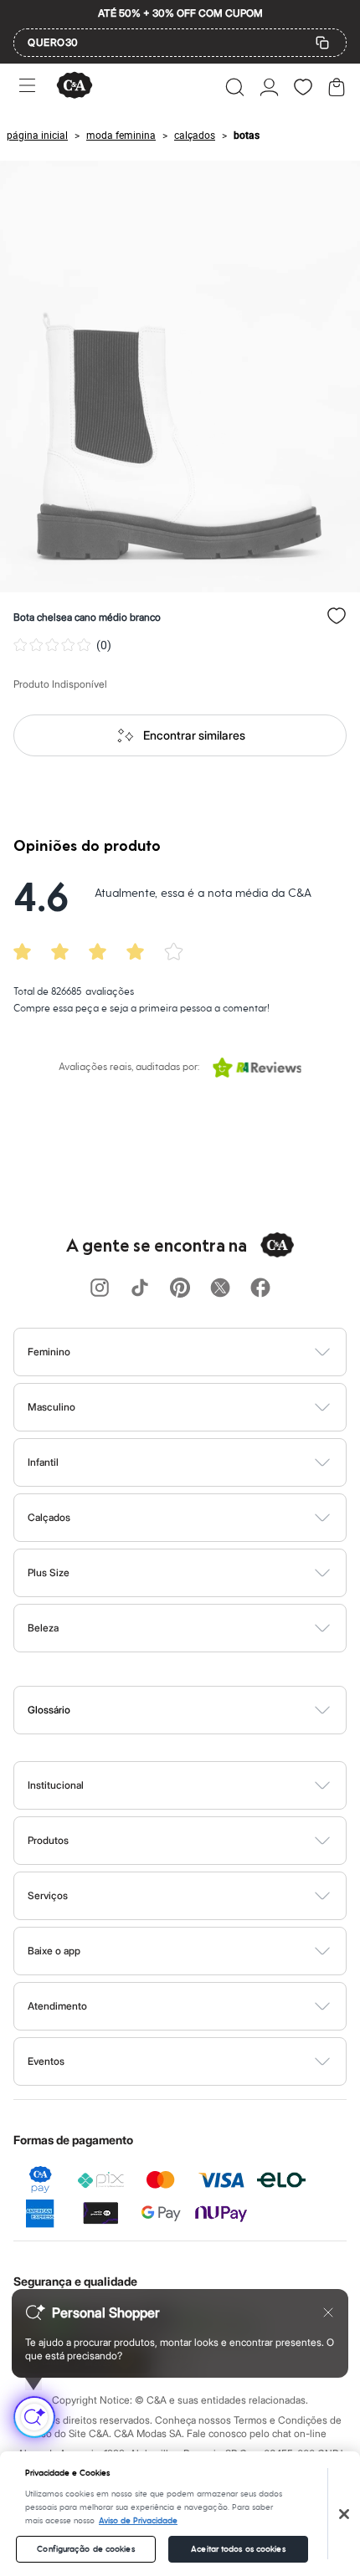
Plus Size (49, 1572)
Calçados (49, 1517)
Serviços (48, 1895)
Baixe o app (54, 1951)
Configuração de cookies (85, 2549)
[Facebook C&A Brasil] (260, 1289)
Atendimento (57, 2006)
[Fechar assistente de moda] (328, 2312)
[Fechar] (344, 2514)
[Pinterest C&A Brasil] (180, 1289)
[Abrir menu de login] (269, 87)
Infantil (43, 1462)
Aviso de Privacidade (138, 2521)
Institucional (56, 1785)
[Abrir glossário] (201, 1710)
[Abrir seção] (208, 1352)
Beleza (43, 1628)
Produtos (48, 1840)
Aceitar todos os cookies (238, 2549)
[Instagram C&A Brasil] (100, 1289)
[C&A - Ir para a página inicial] (75, 87)
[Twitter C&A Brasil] (220, 1289)
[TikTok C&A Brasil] (140, 1289)
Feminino (49, 1352)
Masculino (51, 1407)
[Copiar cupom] (322, 43)
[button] (235, 87)
